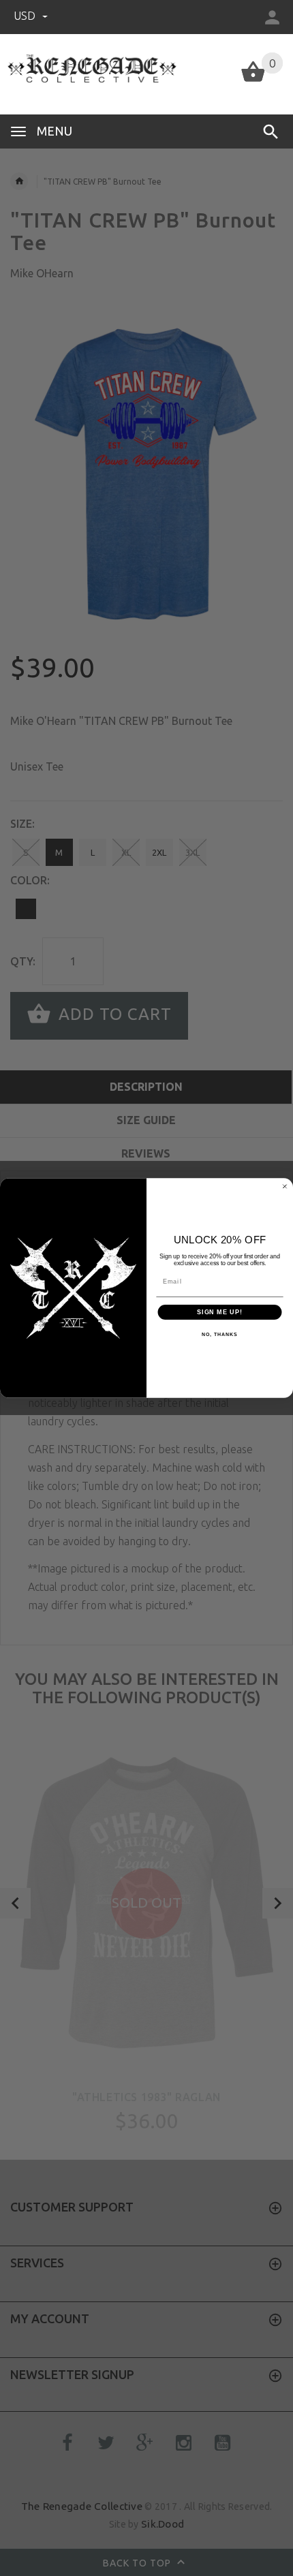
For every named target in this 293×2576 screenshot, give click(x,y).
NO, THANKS (219, 1335)
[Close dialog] (284, 1186)
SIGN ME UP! (220, 1312)
